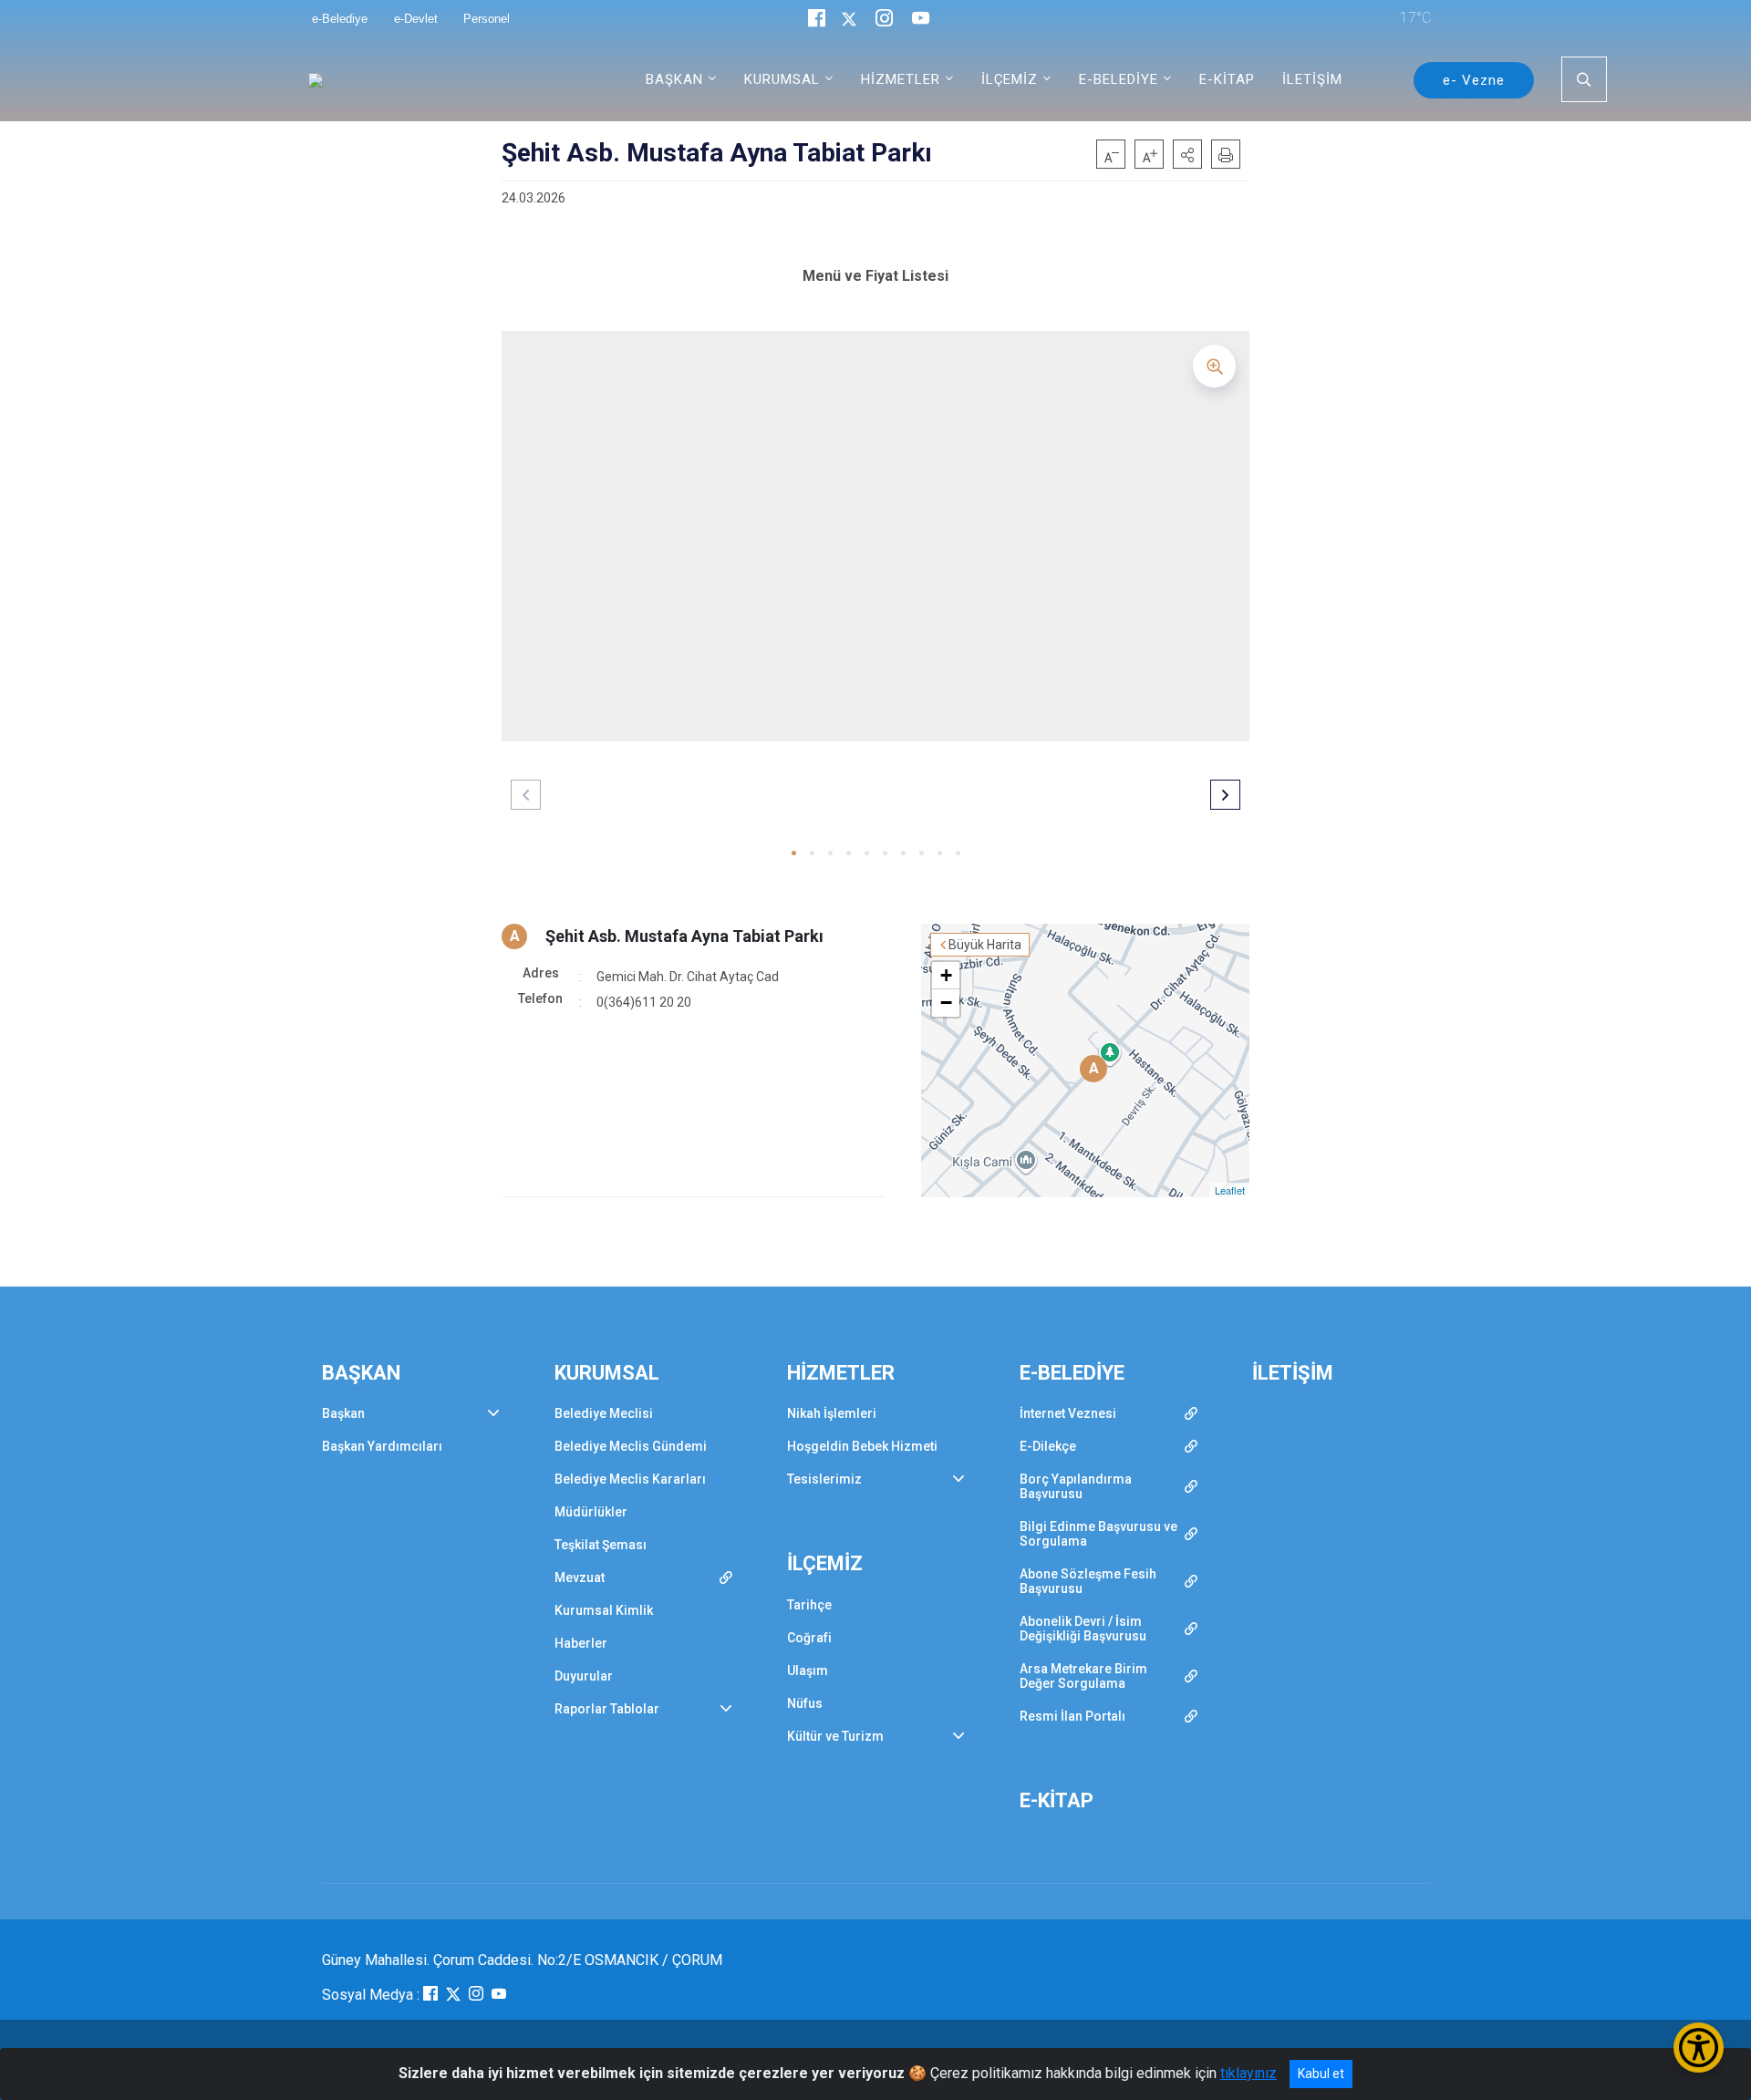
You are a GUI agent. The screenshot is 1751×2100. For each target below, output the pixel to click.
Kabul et (1321, 2074)
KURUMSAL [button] (782, 79)
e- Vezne (1474, 80)
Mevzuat (580, 1578)
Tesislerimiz (824, 1479)
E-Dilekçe (1048, 1446)
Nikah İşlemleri (832, 1413)
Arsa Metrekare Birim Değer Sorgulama (1083, 1676)
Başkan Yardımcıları (382, 1446)
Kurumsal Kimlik (604, 1610)
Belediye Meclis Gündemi (631, 1446)
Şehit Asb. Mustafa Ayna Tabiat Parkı (684, 936)
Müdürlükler (591, 1512)
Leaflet (1230, 1190)
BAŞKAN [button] (674, 79)
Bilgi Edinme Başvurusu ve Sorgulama (1098, 1534)
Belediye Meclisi (604, 1413)
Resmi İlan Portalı (1072, 1716)
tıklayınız (1248, 2073)
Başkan (343, 1413)
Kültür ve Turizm (835, 1736)
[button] (1187, 154)
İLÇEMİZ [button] (1010, 79)
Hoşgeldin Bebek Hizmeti (862, 1446)
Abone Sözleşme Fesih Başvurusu (1088, 1581)
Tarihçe (809, 1605)
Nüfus (805, 1703)
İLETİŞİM (1312, 79)
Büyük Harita (985, 945)
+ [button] (946, 975)
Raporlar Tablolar (607, 1709)
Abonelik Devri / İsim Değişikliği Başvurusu (1083, 1629)
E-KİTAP (1227, 79)
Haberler (581, 1643)
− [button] (946, 1003)
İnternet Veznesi (1068, 1413)
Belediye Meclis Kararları (630, 1479)
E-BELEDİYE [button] (1119, 79)
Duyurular (584, 1676)
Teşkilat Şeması (601, 1545)
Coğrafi (809, 1638)
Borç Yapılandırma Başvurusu (1076, 1486)
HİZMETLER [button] (901, 79)
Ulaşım (808, 1671)
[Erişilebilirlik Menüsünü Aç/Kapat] (1699, 2048)
